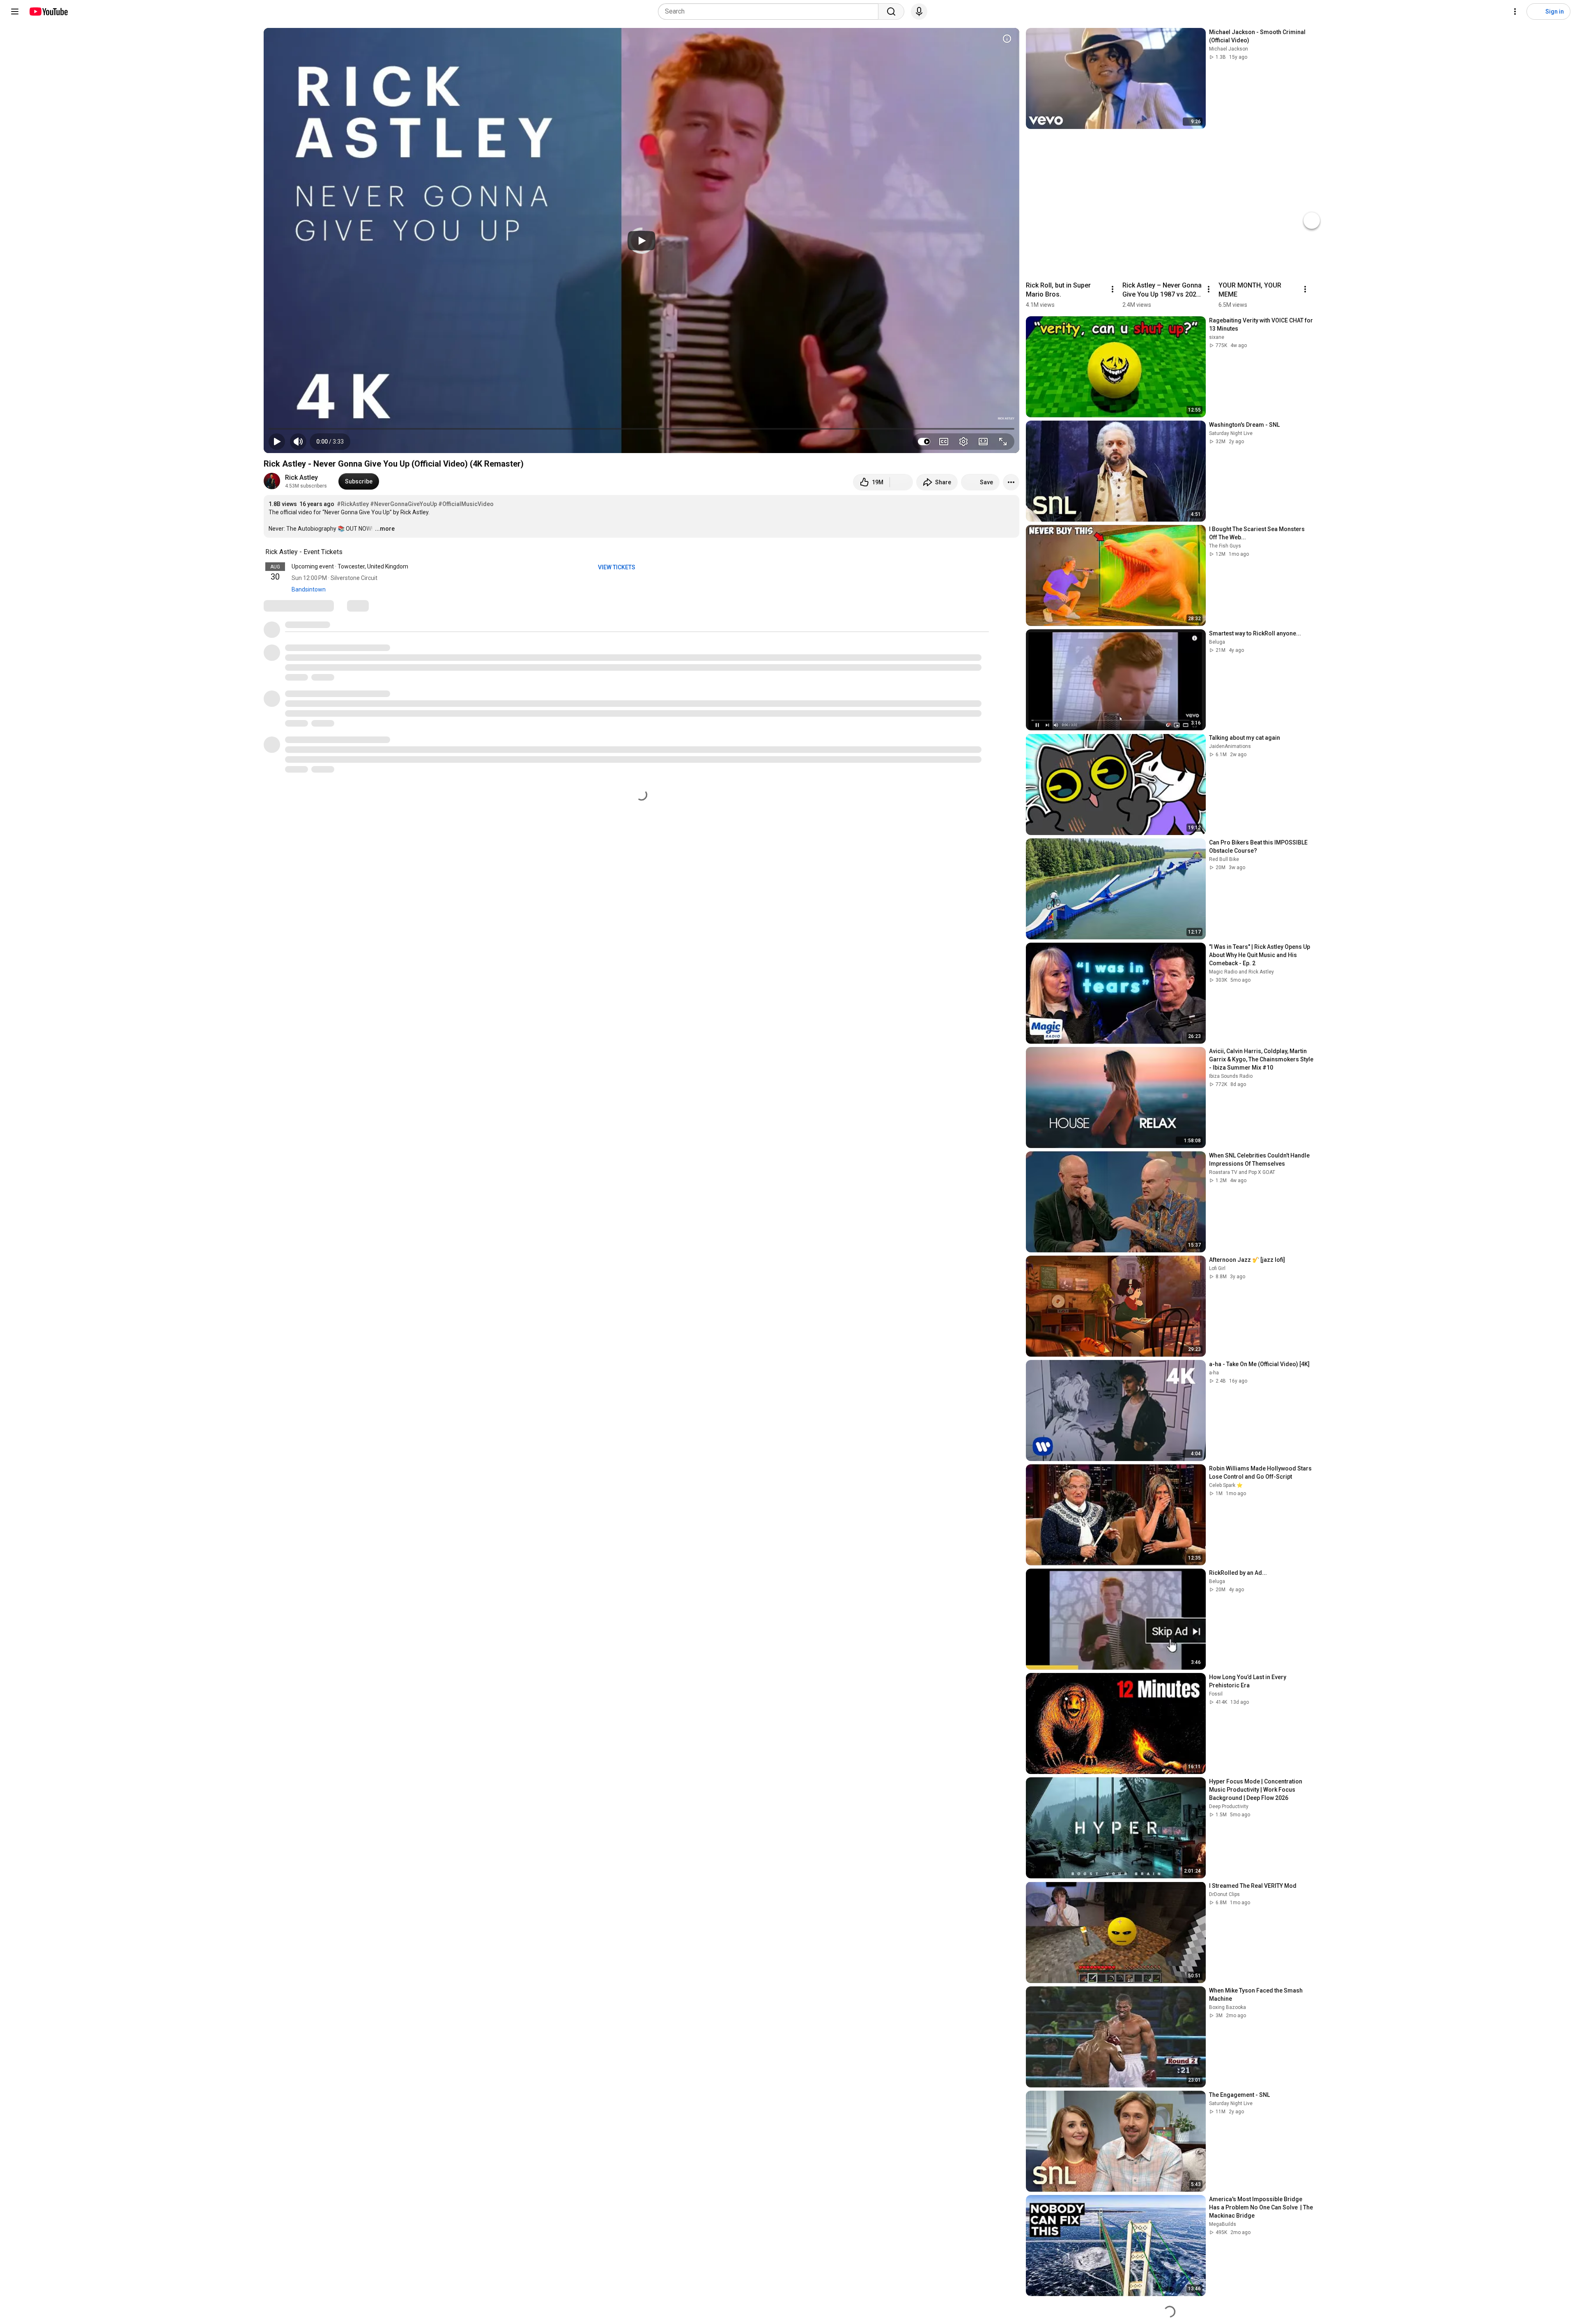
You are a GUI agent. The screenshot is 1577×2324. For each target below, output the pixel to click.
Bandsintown (309, 589)
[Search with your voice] (919, 12)
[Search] (891, 12)
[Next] (1312, 221)
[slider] (641, 429)
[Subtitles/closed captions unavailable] (944, 442)
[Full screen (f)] (1003, 442)
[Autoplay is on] (924, 442)
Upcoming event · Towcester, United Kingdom (350, 566)
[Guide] (15, 12)
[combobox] (771, 12)
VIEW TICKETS (617, 567)
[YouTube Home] (48, 12)
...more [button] (385, 529)
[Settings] (1515, 12)
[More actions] (1011, 482)
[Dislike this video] (901, 482)
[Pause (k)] (277, 442)
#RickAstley (353, 504)
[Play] (641, 241)
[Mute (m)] (298, 442)
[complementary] (347, 552)
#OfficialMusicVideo (466, 504)
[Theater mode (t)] (983, 442)
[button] (330, 442)
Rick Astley (301, 477)
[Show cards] (1007, 39)
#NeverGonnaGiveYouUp (403, 504)
